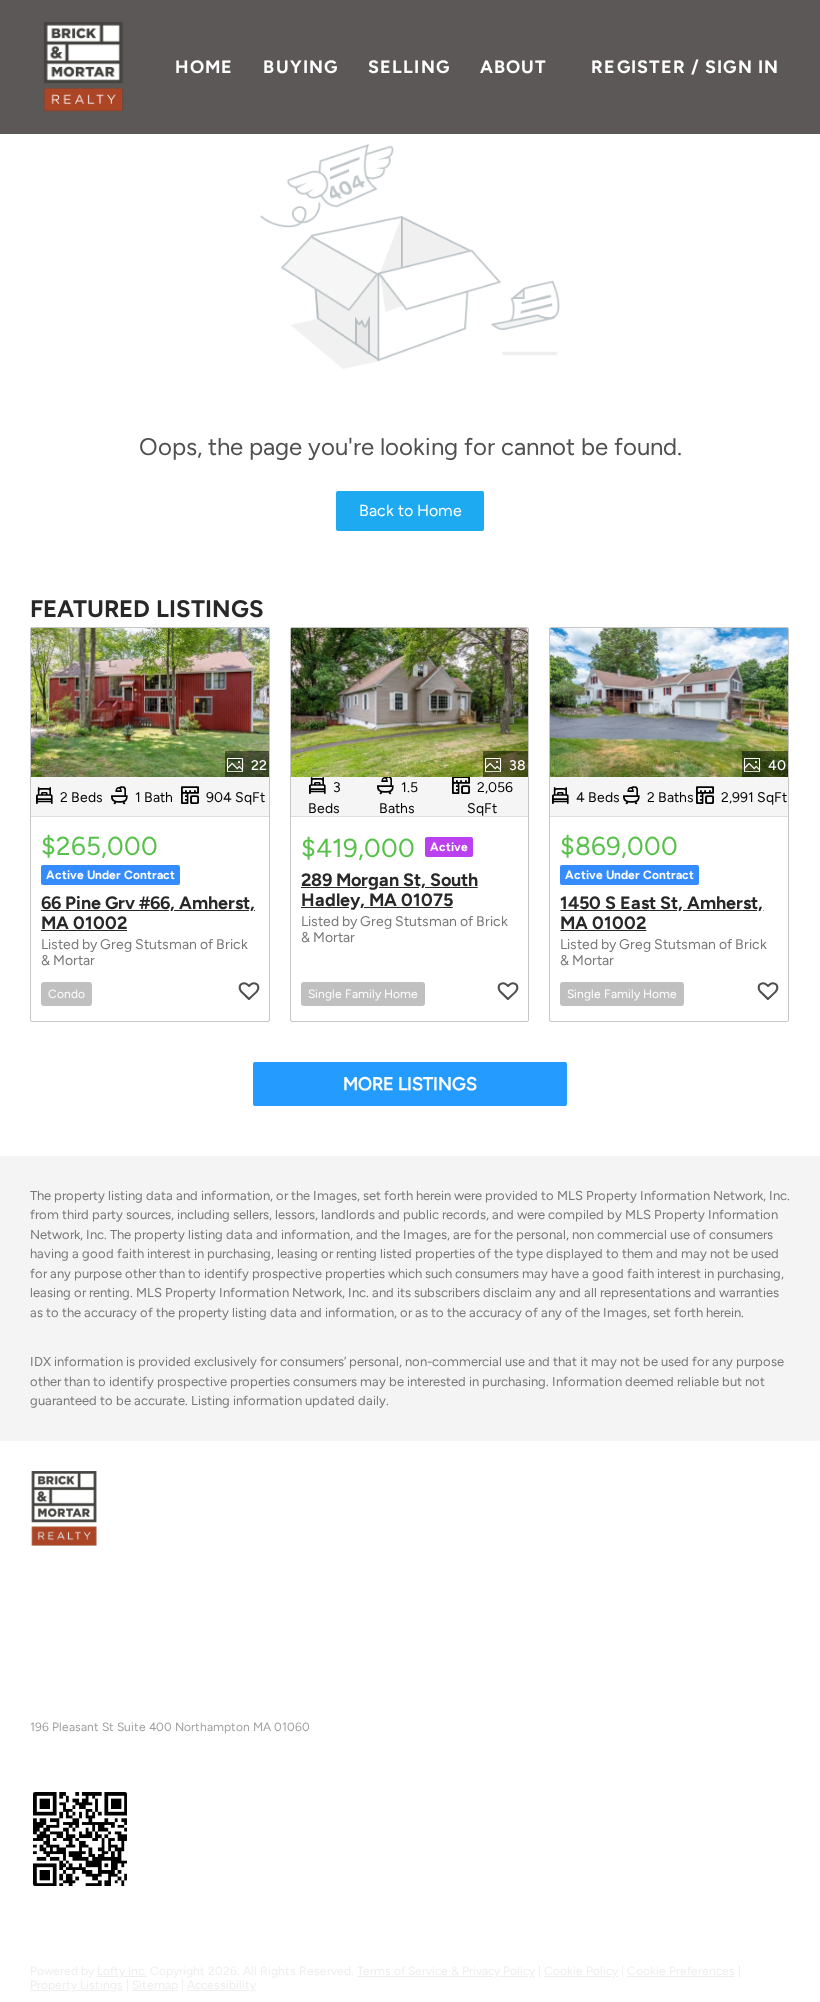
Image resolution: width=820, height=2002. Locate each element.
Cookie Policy (581, 1971)
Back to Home (410, 510)
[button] (83, 67)
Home (204, 67)
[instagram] (109, 1926)
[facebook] (39, 1926)
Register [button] (638, 67)
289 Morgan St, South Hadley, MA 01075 (389, 890)
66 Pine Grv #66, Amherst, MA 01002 (148, 913)
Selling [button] (409, 67)
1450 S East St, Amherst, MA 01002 (661, 913)
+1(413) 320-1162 (85, 1711)
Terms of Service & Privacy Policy (446, 1971)
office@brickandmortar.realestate (277, 1659)
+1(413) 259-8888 (88, 1659)
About (514, 67)
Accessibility (221, 1985)
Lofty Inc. (122, 1971)
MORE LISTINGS (410, 1084)
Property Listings (76, 1985)
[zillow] (74, 1926)
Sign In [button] (742, 67)
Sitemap (155, 1985)
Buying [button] (300, 67)
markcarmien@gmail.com (225, 1711)
